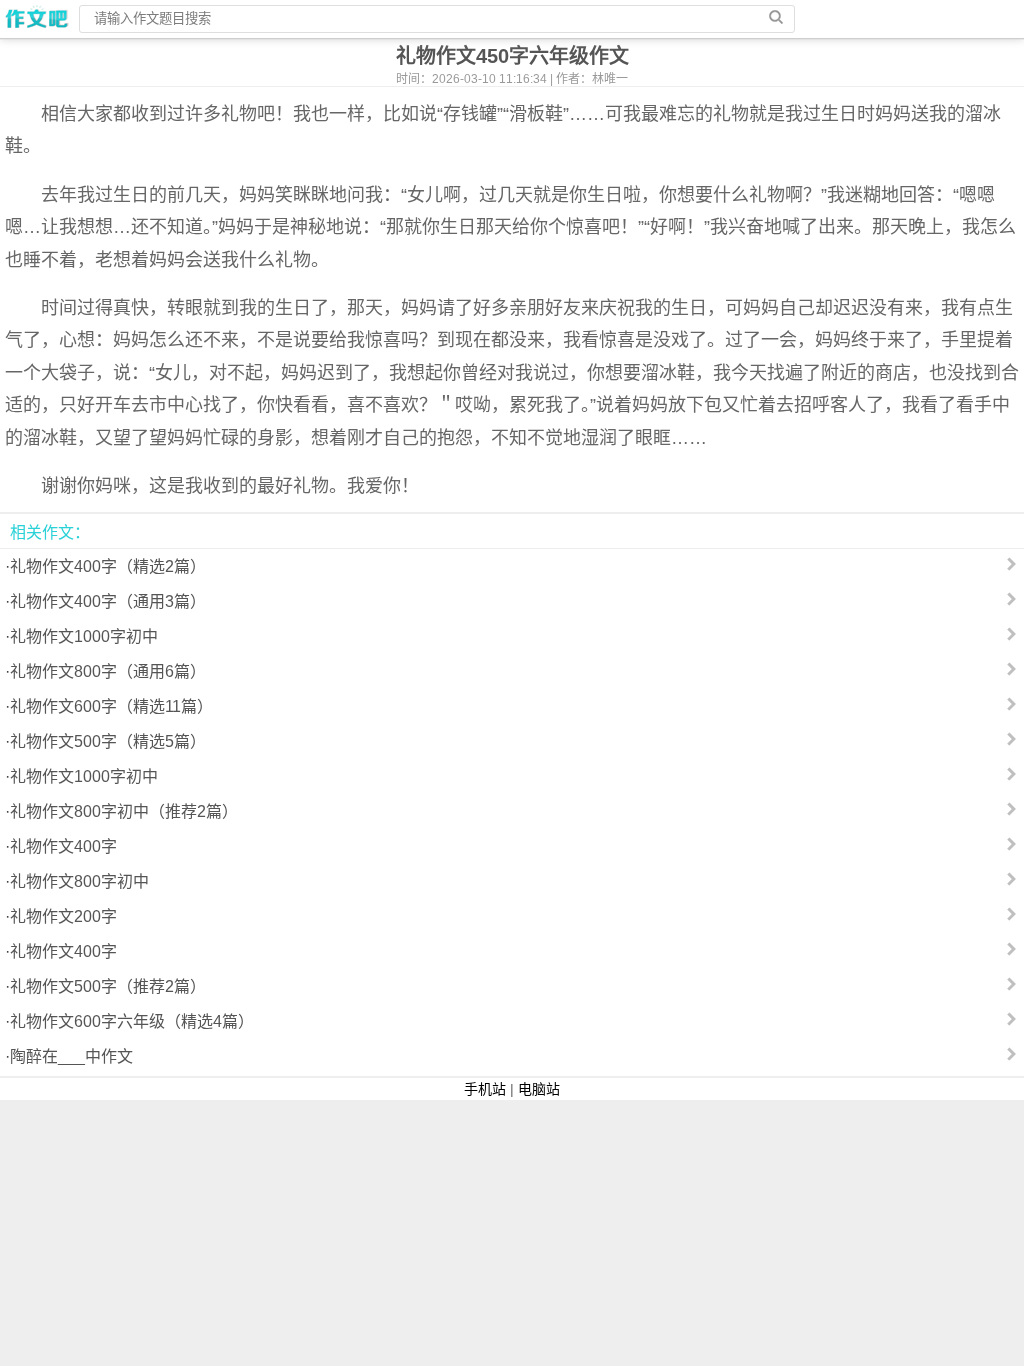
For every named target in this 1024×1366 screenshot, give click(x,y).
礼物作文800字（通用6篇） (108, 671)
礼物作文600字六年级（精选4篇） (132, 1021)
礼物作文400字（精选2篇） (108, 566)
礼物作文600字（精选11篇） (111, 706)
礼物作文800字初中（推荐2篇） (124, 811)
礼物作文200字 (63, 916)
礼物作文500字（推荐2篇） (108, 986)
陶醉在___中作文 (71, 1056)
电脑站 (539, 1089)
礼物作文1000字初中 (84, 636)
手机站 (485, 1089)
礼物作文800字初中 (79, 881)
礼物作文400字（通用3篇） (108, 601)
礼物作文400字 (63, 846)
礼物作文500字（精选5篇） (108, 741)
